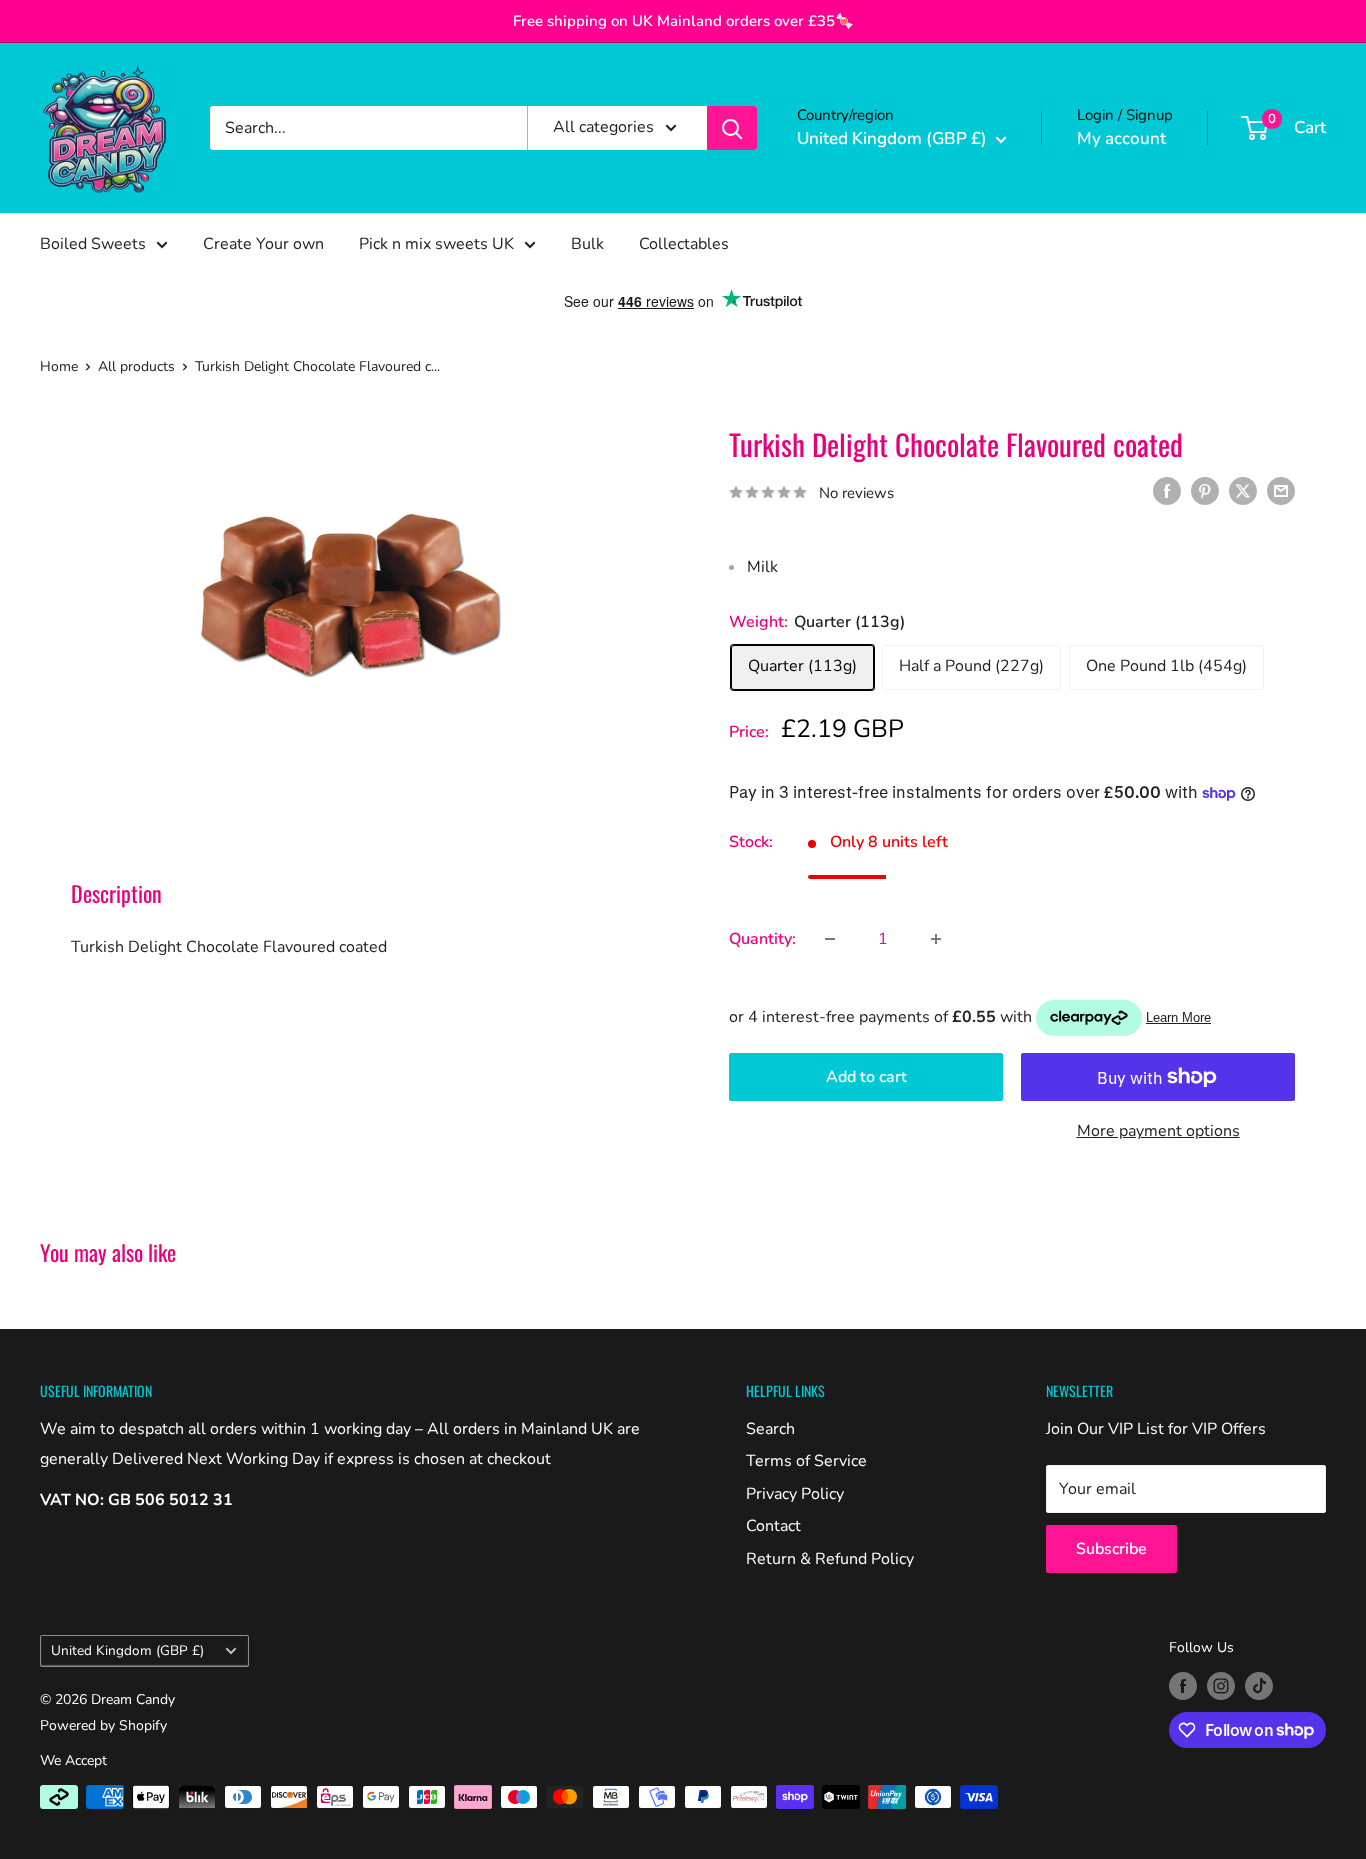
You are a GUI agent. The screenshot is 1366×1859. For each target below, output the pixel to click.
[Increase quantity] (936, 939)
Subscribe (1111, 1549)
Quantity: (762, 939)
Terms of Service (806, 1461)
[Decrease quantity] (830, 939)
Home (59, 366)
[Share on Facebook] (1167, 491)
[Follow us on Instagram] (1221, 1686)
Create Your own (263, 244)
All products (136, 366)
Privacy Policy (795, 1494)
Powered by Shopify (103, 1725)
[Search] (732, 128)
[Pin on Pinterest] (1205, 491)
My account (1121, 138)
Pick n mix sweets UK (436, 244)
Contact (773, 1526)
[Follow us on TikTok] (1259, 1686)
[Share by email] (1281, 491)
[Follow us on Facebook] (1183, 1686)
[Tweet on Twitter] (1243, 491)
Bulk (587, 244)
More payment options (1158, 1131)
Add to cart (866, 1077)
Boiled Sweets (93, 244)
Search (770, 1429)
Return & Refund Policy (830, 1559)
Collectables (684, 244)
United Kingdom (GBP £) (127, 1650)
